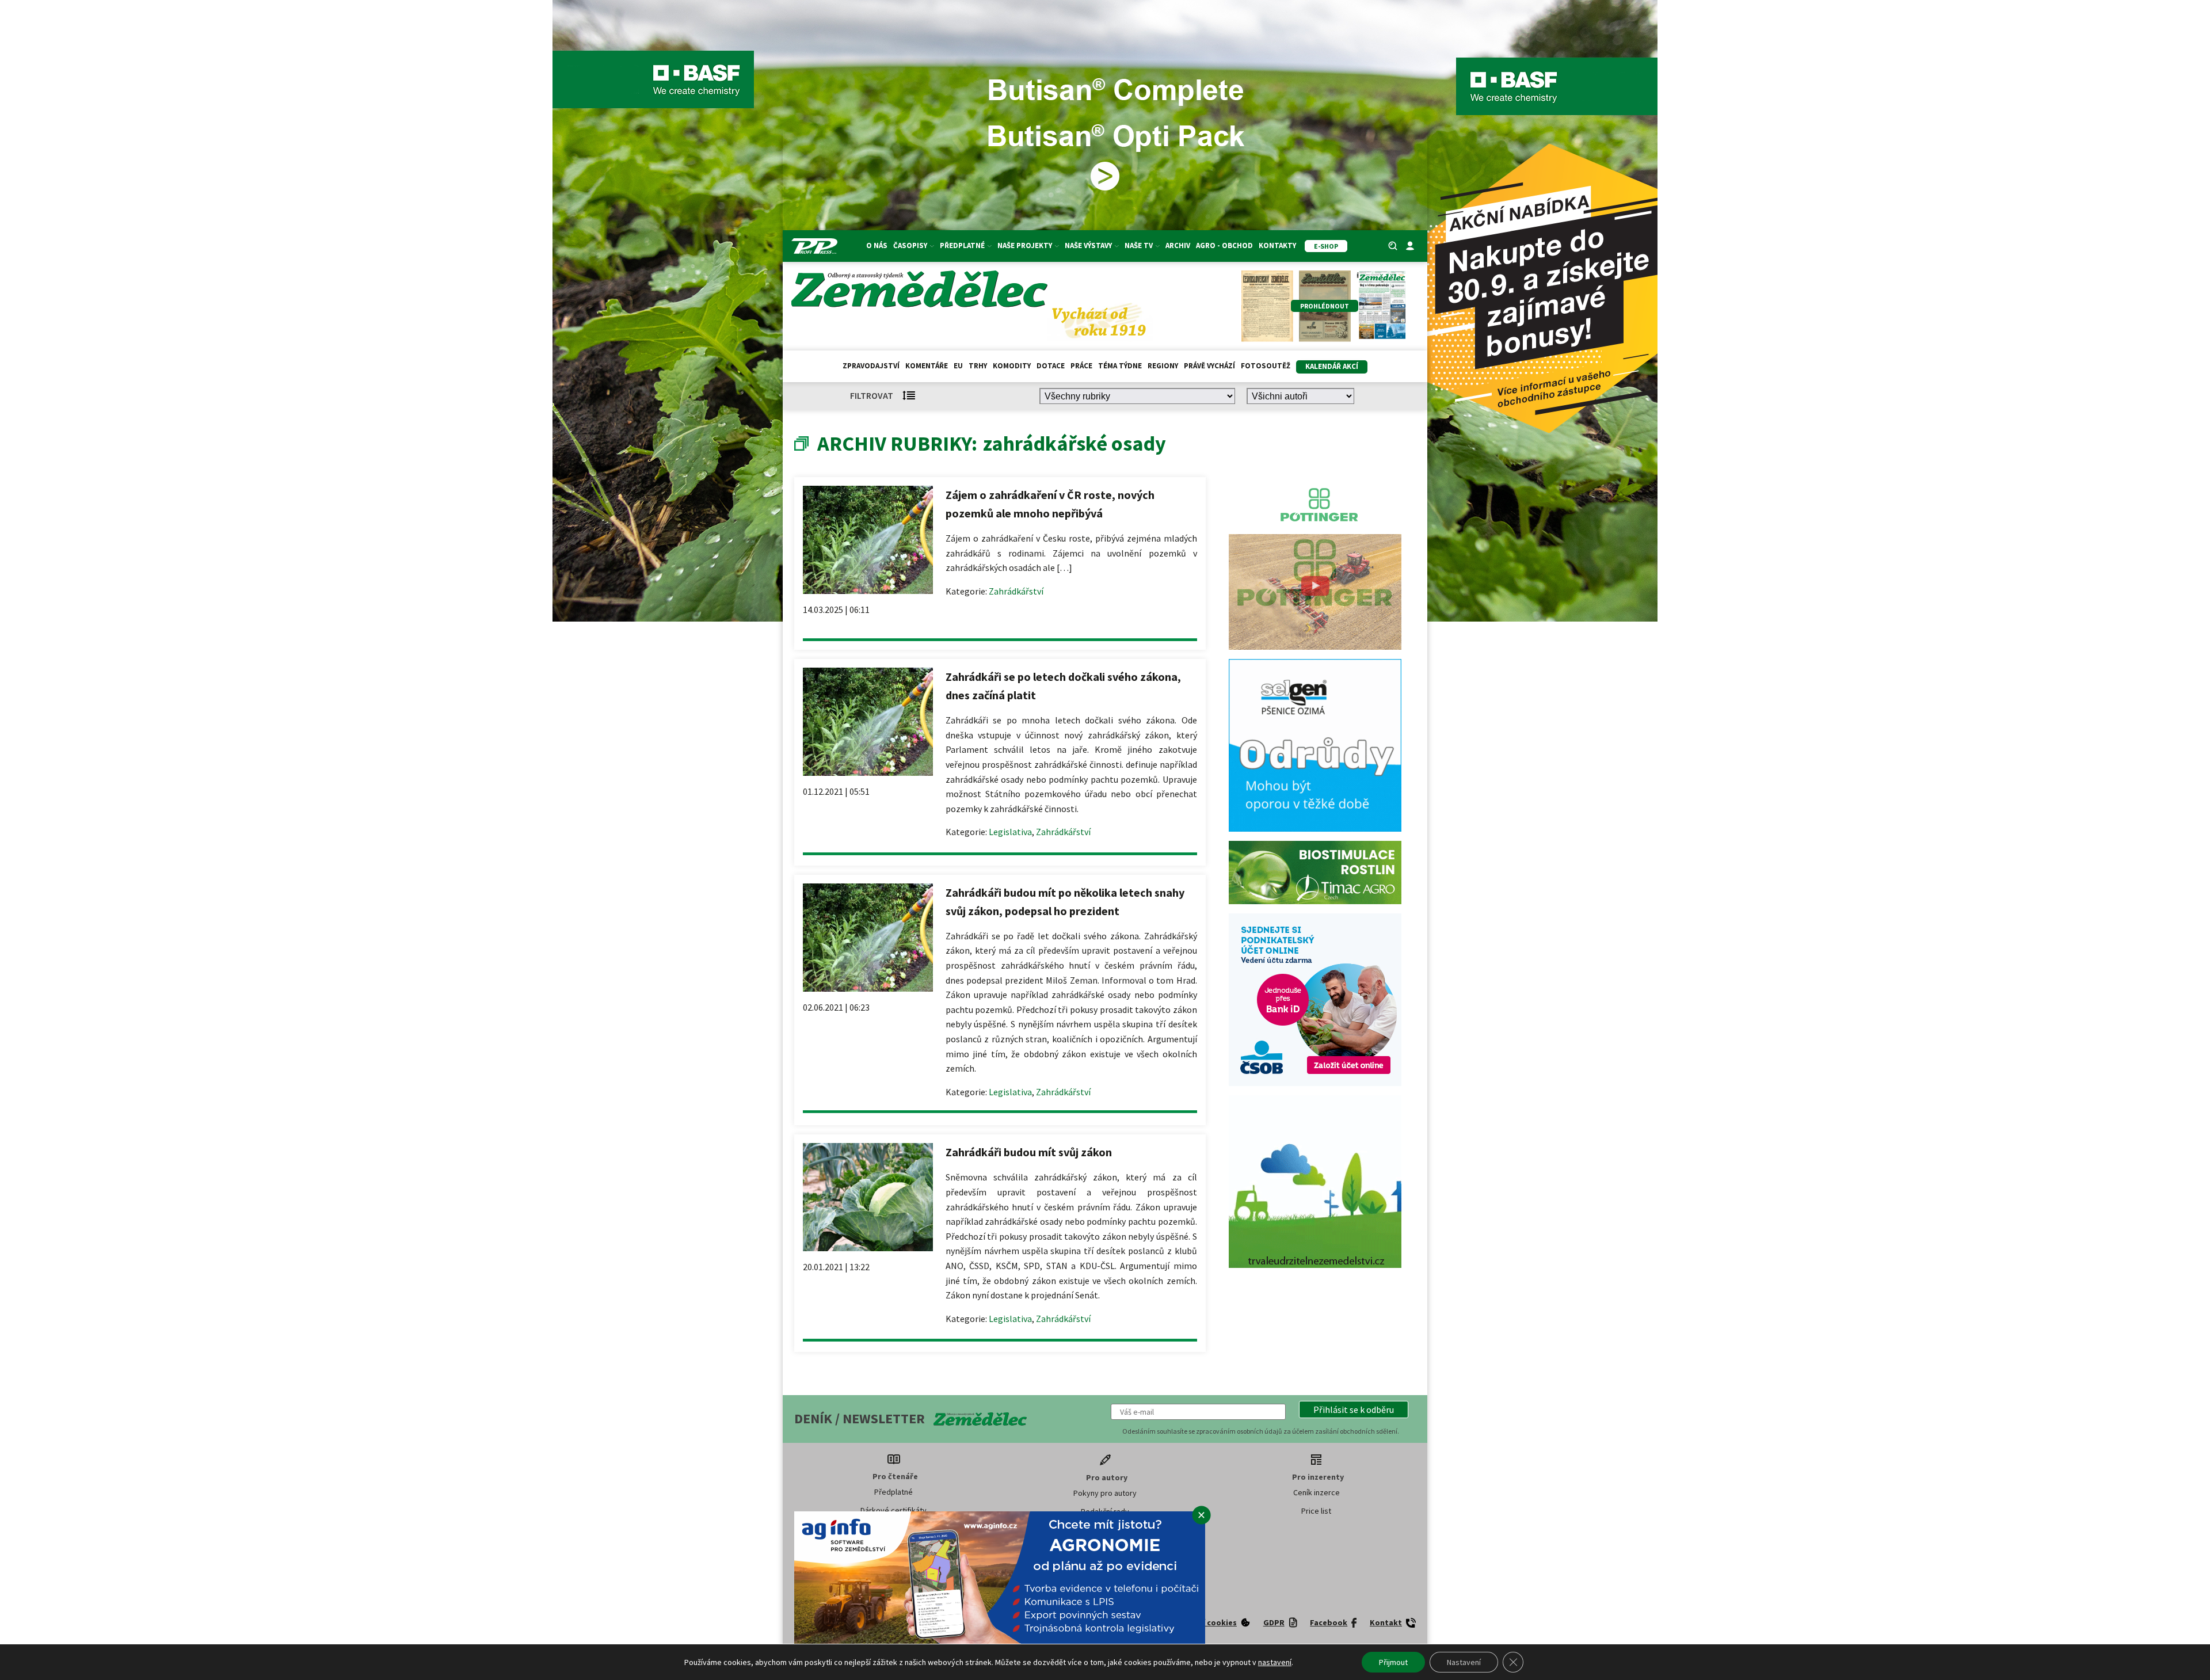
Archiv (1178, 245)
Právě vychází (1209, 366)
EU (958, 366)
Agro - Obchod (1224, 245)
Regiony (1163, 366)
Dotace (1051, 366)
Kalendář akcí (1332, 366)
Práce (1081, 366)
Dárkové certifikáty (893, 1510)
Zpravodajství (871, 366)
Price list (1316, 1511)
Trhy (978, 366)
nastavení (1275, 1662)
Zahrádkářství (1016, 591)
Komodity (1012, 366)
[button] (1354, 1409)
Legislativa (1010, 832)
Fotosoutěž (1266, 366)
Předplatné (893, 1492)
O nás (877, 245)
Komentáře (927, 366)
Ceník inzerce (1317, 1492)
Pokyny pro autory (1105, 1493)
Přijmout (1393, 1662)
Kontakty (1277, 245)
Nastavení (1464, 1662)
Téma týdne (1120, 366)
